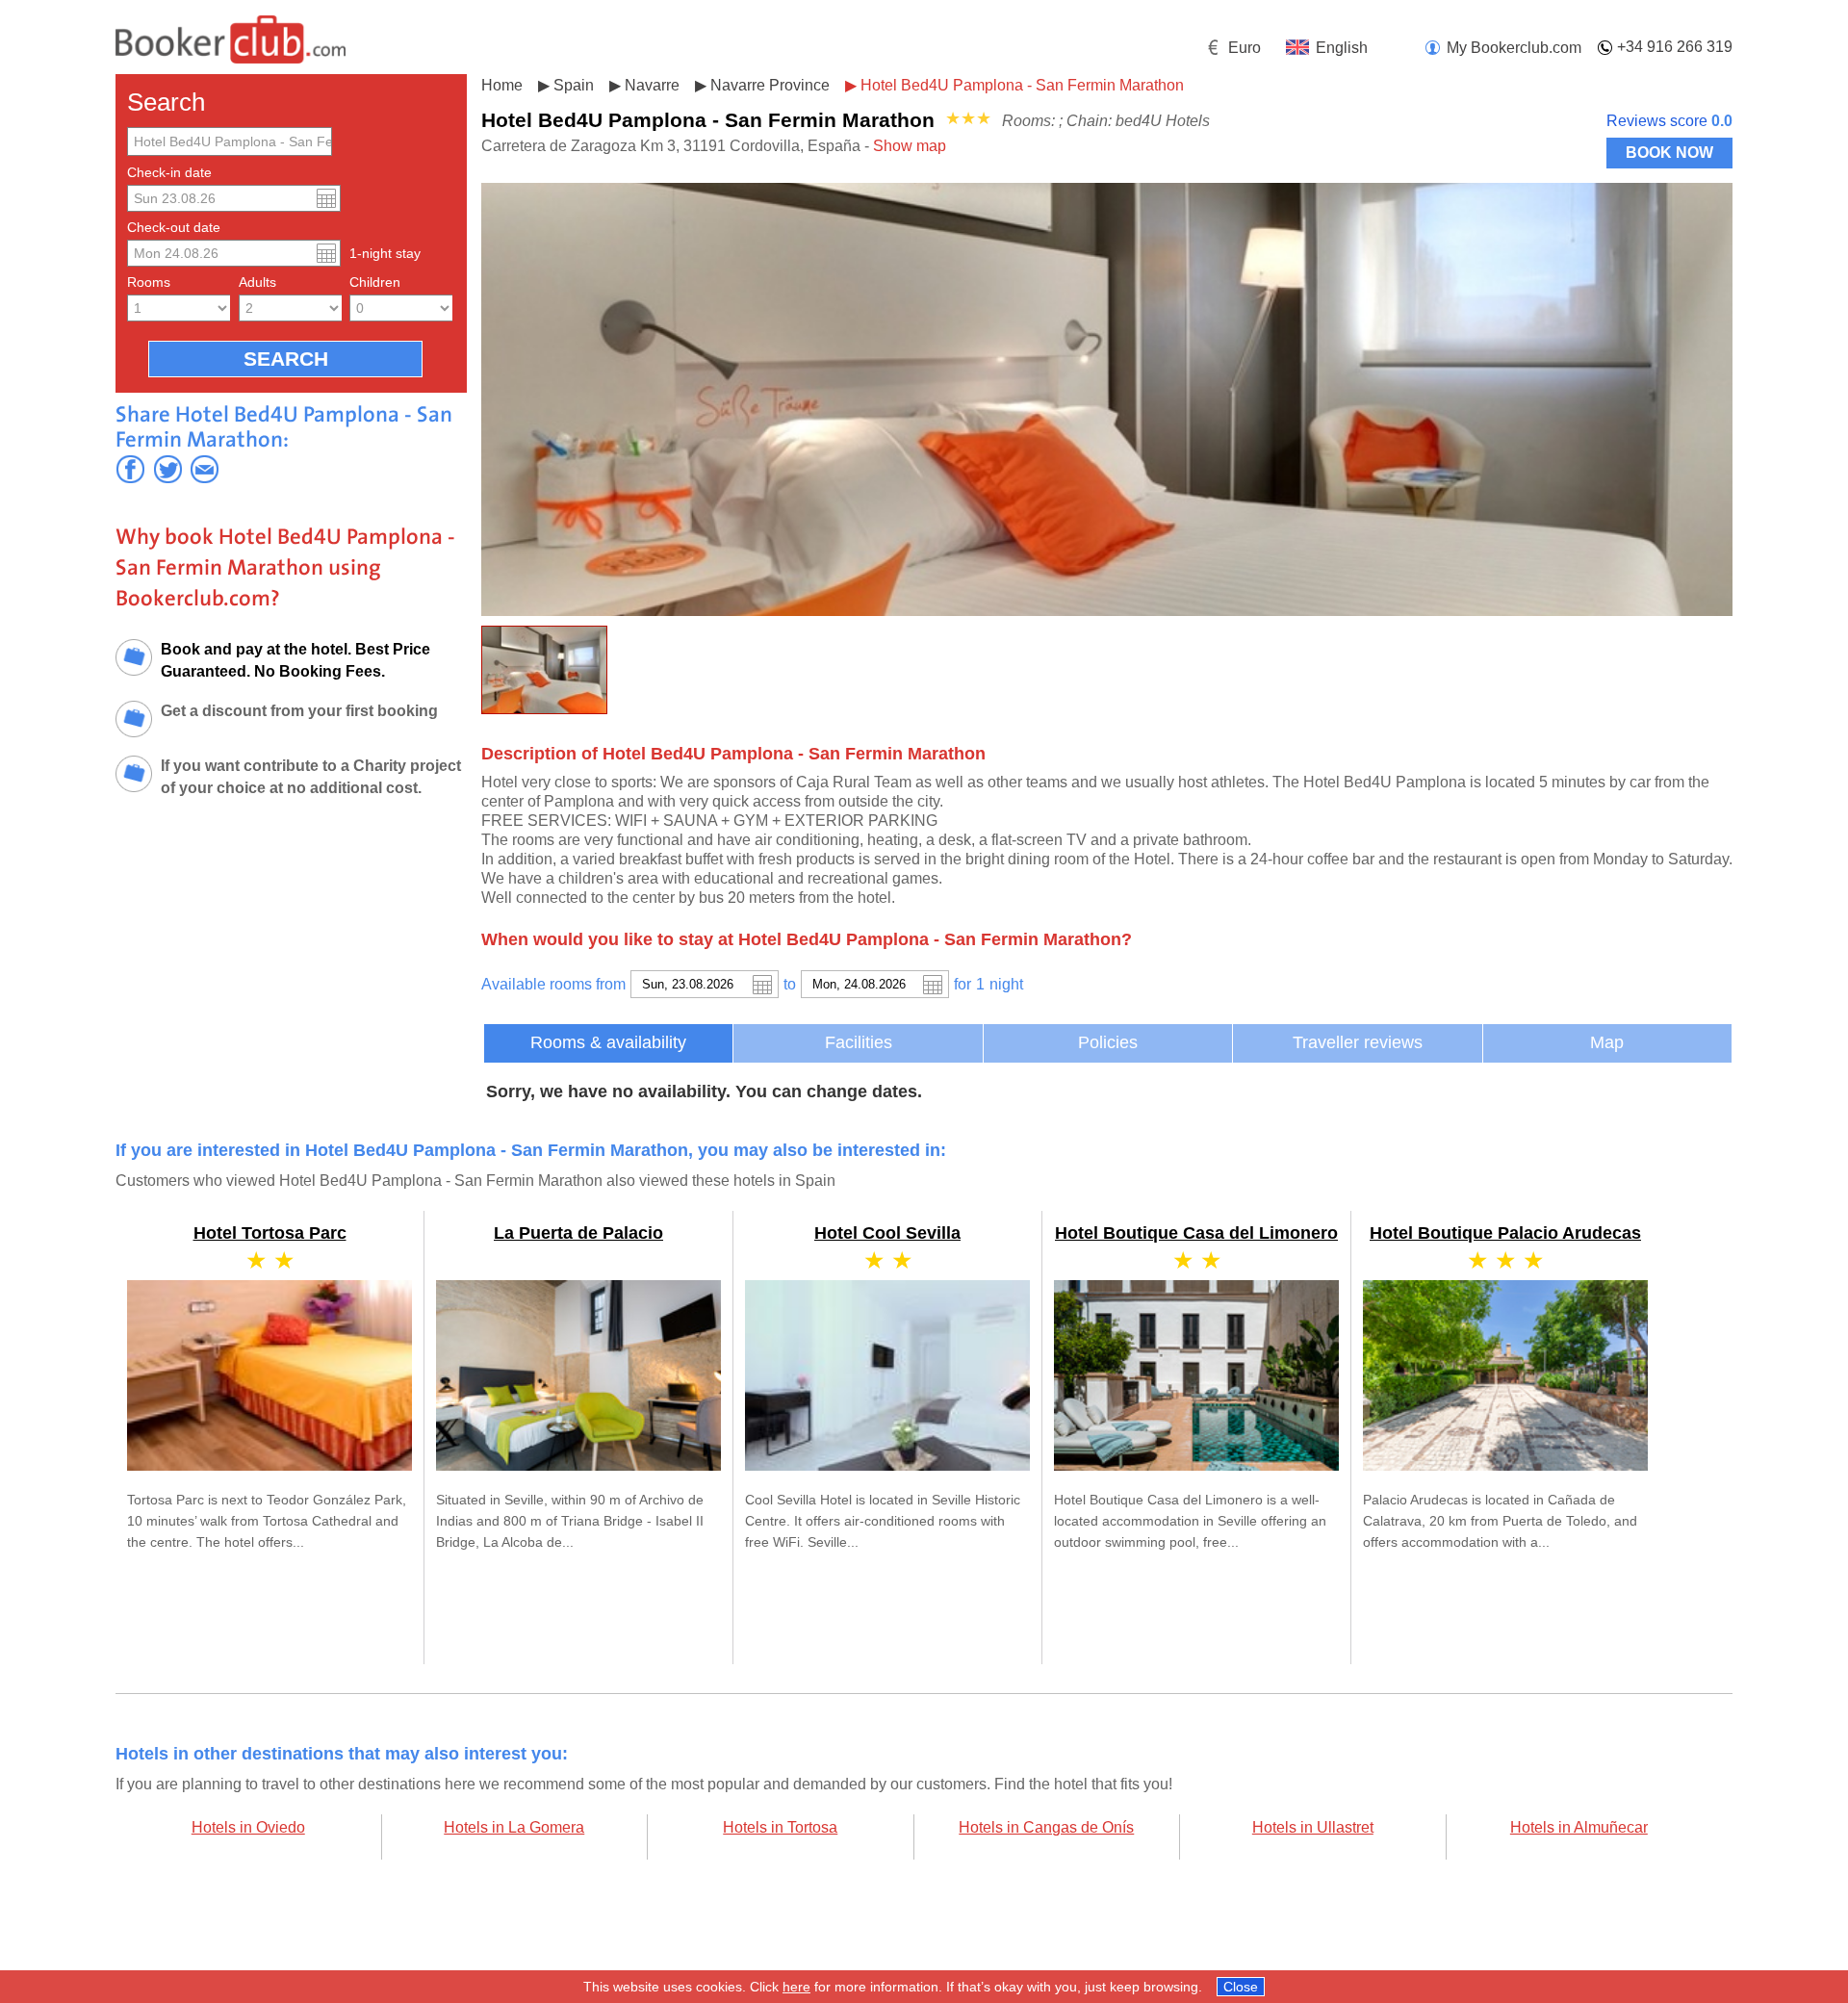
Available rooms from (553, 984)
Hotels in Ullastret (1313, 1827)
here (796, 1987)
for (962, 984)
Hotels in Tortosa (780, 1827)
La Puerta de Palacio (578, 1233)
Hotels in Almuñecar (1579, 1827)
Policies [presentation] (1108, 1042)
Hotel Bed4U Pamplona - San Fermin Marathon (1022, 85)
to (790, 984)
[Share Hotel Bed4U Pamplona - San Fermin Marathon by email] (204, 469)
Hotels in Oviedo (248, 1827)
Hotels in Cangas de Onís (1046, 1827)
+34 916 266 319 (1675, 47)
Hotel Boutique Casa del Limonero (1196, 1233)
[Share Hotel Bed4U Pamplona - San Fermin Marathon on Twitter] (167, 469)
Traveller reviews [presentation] (1358, 1042)
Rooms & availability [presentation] (608, 1042)
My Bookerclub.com (1514, 48)
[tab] (608, 1043)
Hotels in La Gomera (514, 1827)
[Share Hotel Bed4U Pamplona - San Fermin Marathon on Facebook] (131, 469)
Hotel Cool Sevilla (887, 1233)
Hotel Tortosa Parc (270, 1233)
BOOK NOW (1669, 153)
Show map (910, 146)
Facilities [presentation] (859, 1042)
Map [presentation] (1607, 1042)
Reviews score (1669, 121)
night (1006, 984)
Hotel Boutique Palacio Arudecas (1505, 1233)
